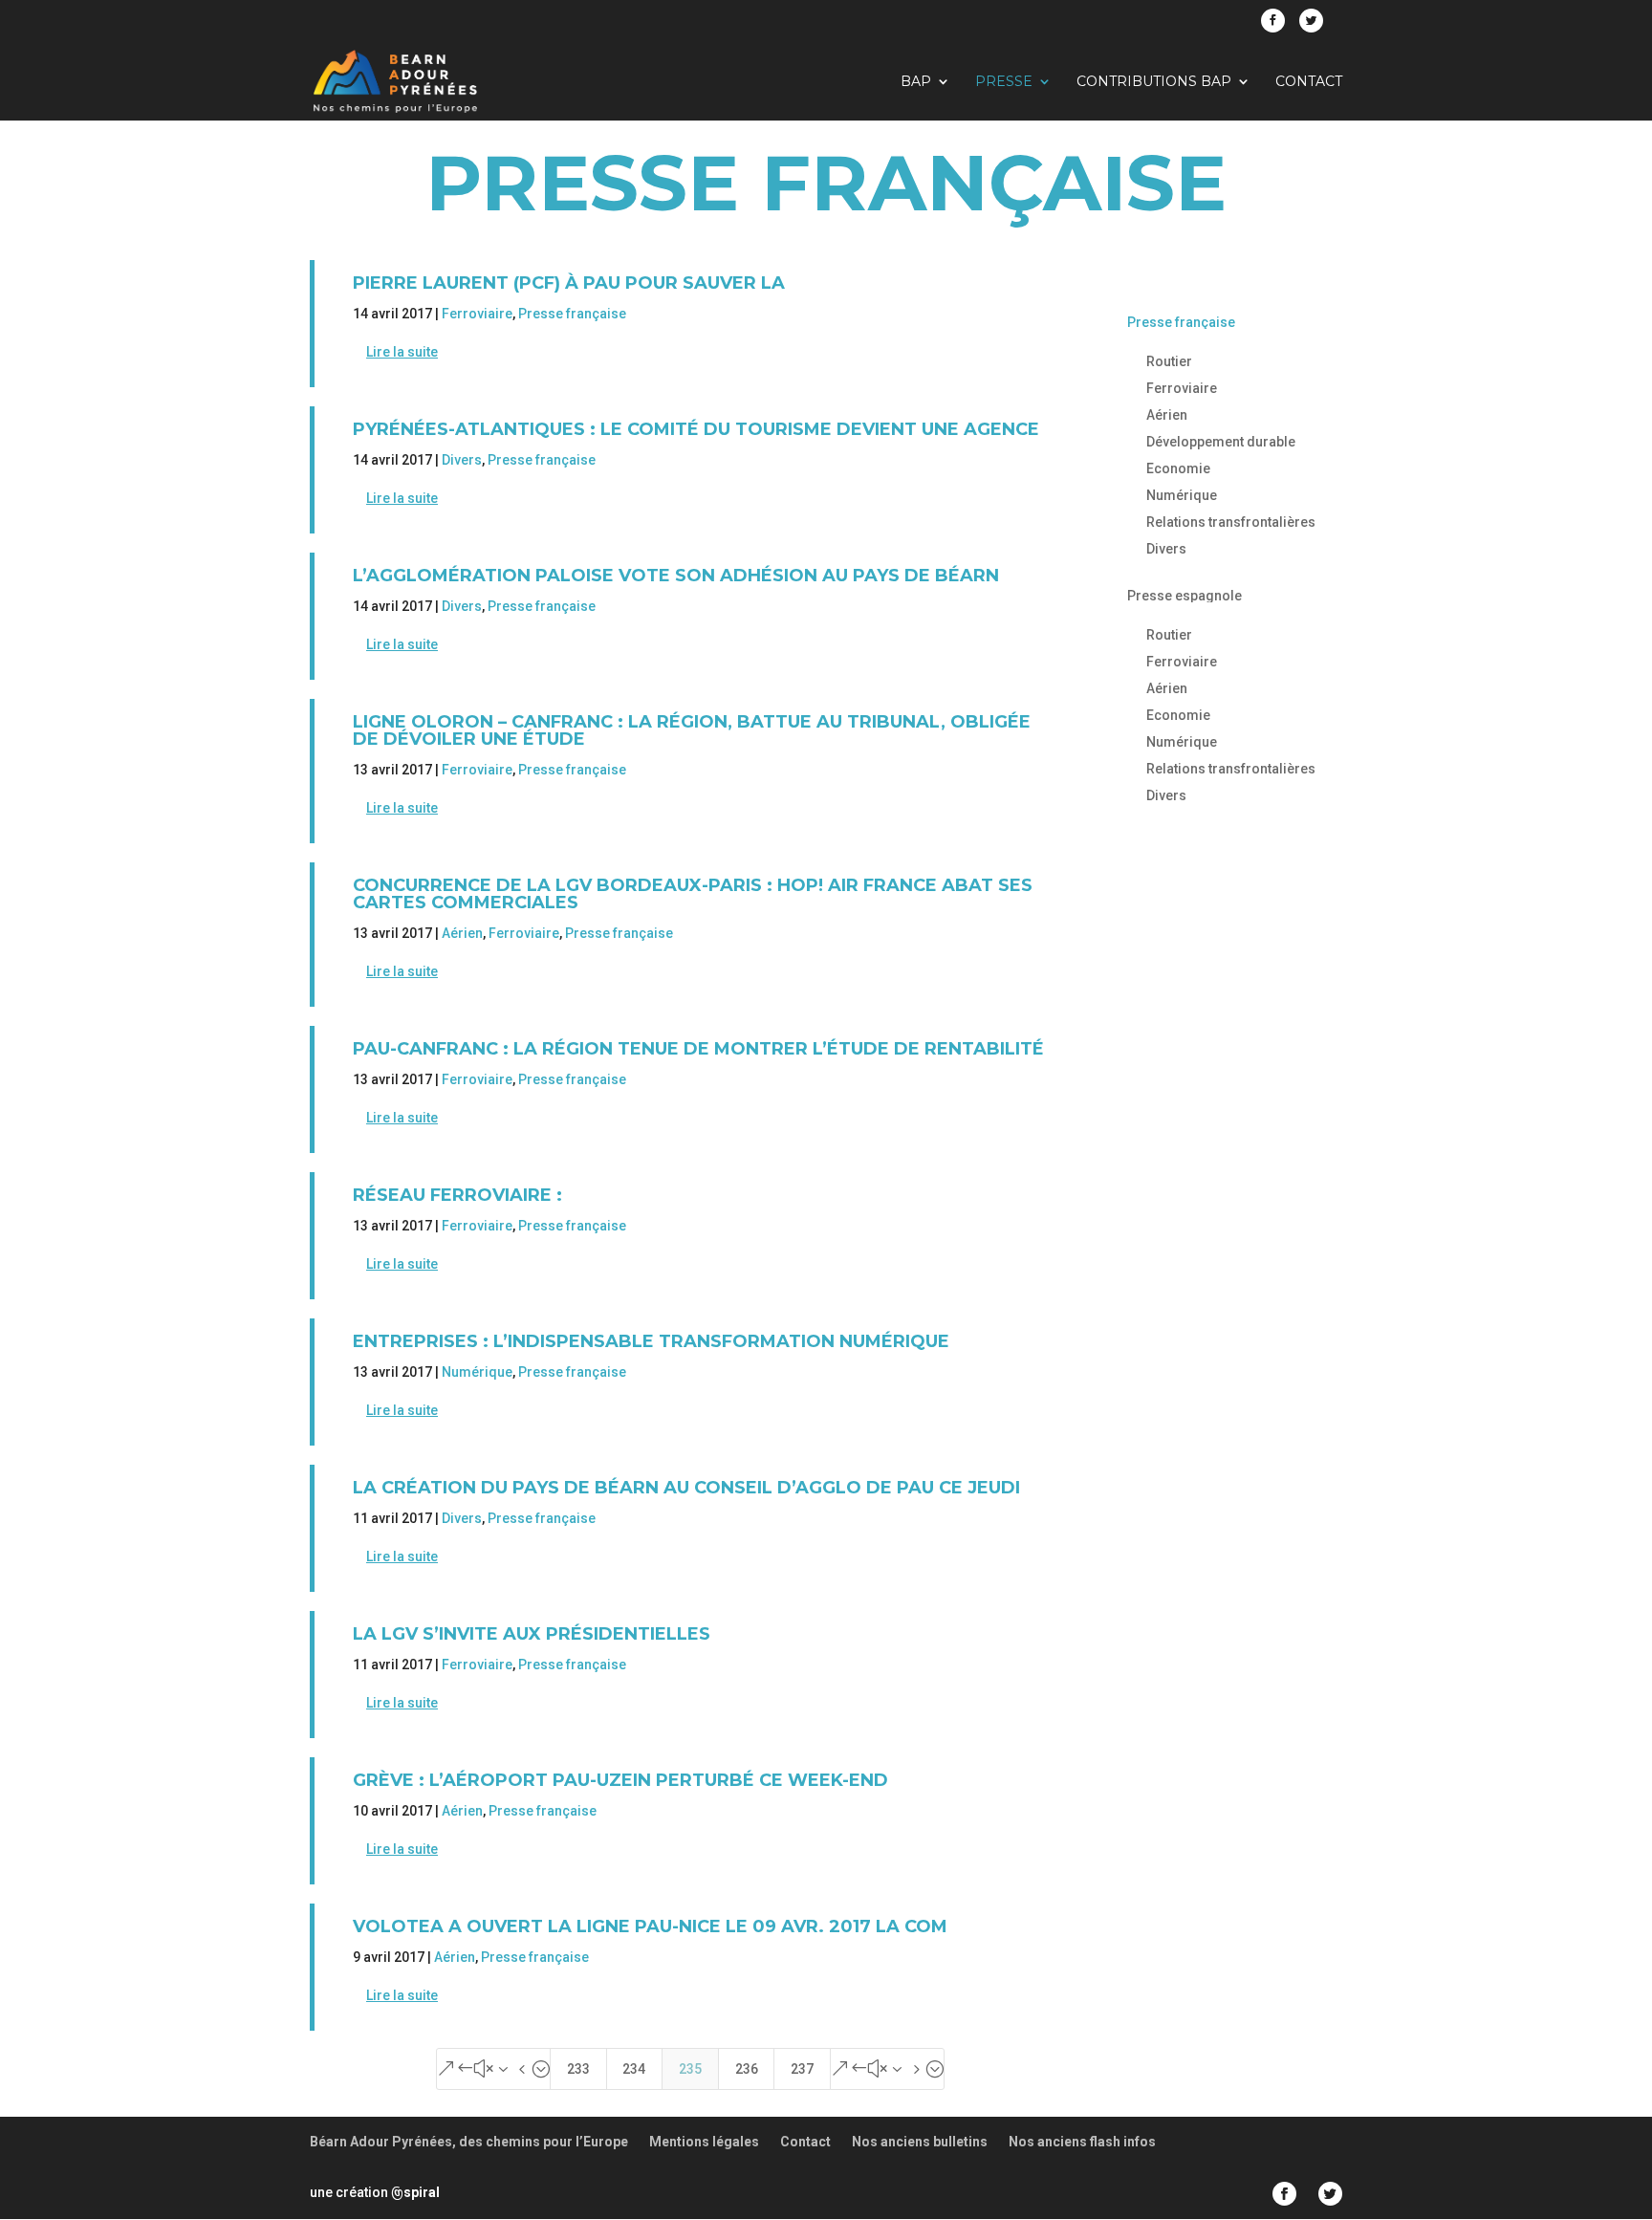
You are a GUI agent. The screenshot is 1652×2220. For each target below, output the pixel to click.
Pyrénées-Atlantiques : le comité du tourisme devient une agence (696, 429)
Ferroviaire (477, 314)
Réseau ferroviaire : (457, 1195)
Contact (1309, 82)
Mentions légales (704, 2142)
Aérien (462, 933)
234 (634, 2069)
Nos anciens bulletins (920, 2142)
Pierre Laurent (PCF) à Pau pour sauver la (569, 283)
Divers (462, 460)
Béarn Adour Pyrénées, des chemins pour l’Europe (469, 2142)
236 (747, 2069)
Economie (1178, 468)
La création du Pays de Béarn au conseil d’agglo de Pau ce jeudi (686, 1488)
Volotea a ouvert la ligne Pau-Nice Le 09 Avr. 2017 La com (650, 1926)
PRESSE (1004, 82)
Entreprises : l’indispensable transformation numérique (651, 1341)
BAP (916, 82)
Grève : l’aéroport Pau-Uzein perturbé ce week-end (620, 1780)
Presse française (572, 314)
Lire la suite (402, 352)
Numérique (477, 1372)
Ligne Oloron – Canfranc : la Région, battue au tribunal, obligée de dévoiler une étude (692, 730)
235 (690, 2069)
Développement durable (1221, 442)
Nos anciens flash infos (1082, 2142)
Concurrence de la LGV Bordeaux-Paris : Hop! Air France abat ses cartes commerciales (693, 894)
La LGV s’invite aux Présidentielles (532, 1634)
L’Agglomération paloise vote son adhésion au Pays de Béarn (676, 576)
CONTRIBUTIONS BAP (1154, 82)
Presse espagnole (1185, 596)
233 (578, 2069)
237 (802, 2069)
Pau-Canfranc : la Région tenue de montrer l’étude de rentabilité (698, 1049)
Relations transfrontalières (1231, 522)
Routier (1169, 361)
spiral (415, 2192)
